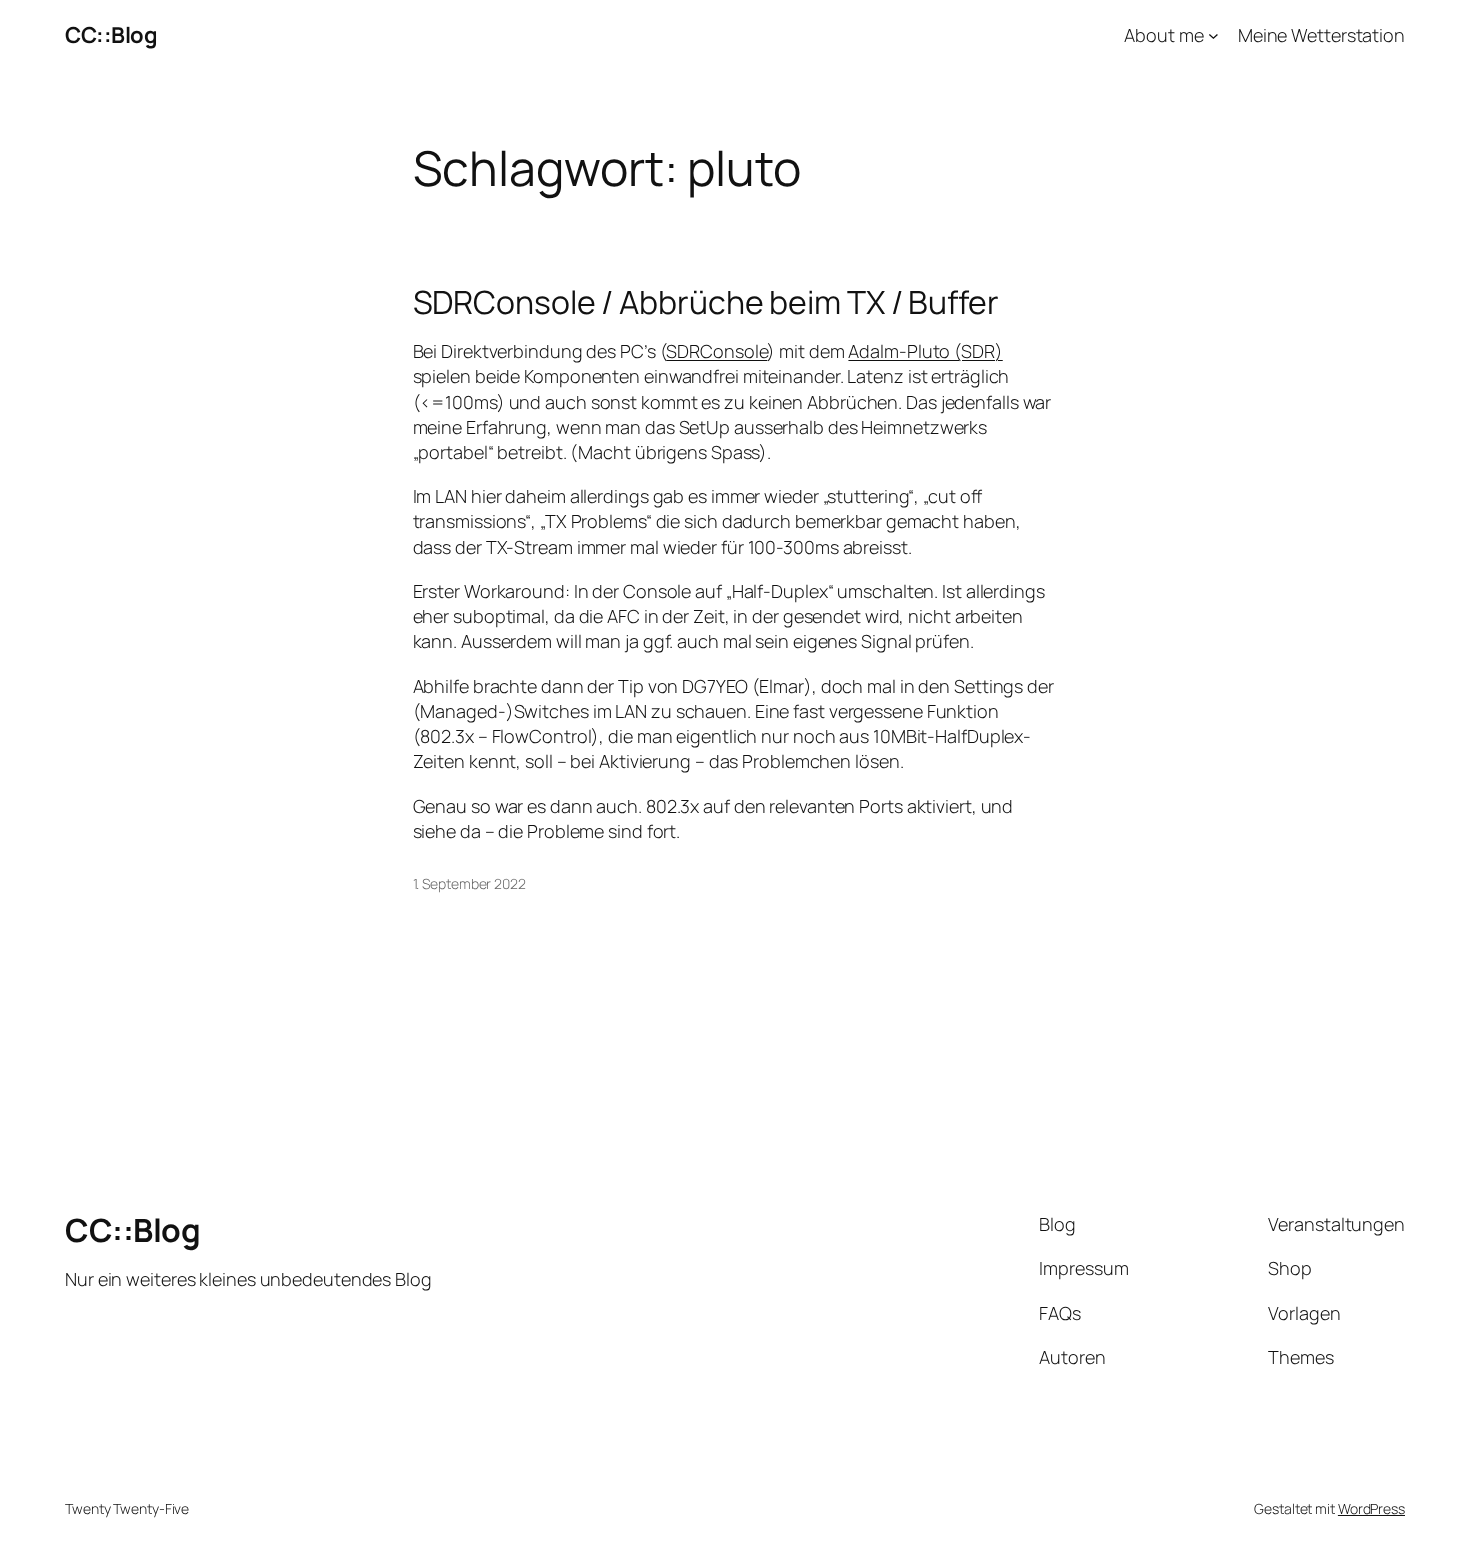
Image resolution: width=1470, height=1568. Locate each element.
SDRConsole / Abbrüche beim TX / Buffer (706, 302)
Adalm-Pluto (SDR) (925, 351)
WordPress (1371, 1508)
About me (1163, 35)
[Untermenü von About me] (1213, 35)
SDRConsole (716, 351)
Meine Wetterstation (1321, 35)
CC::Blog (111, 35)
